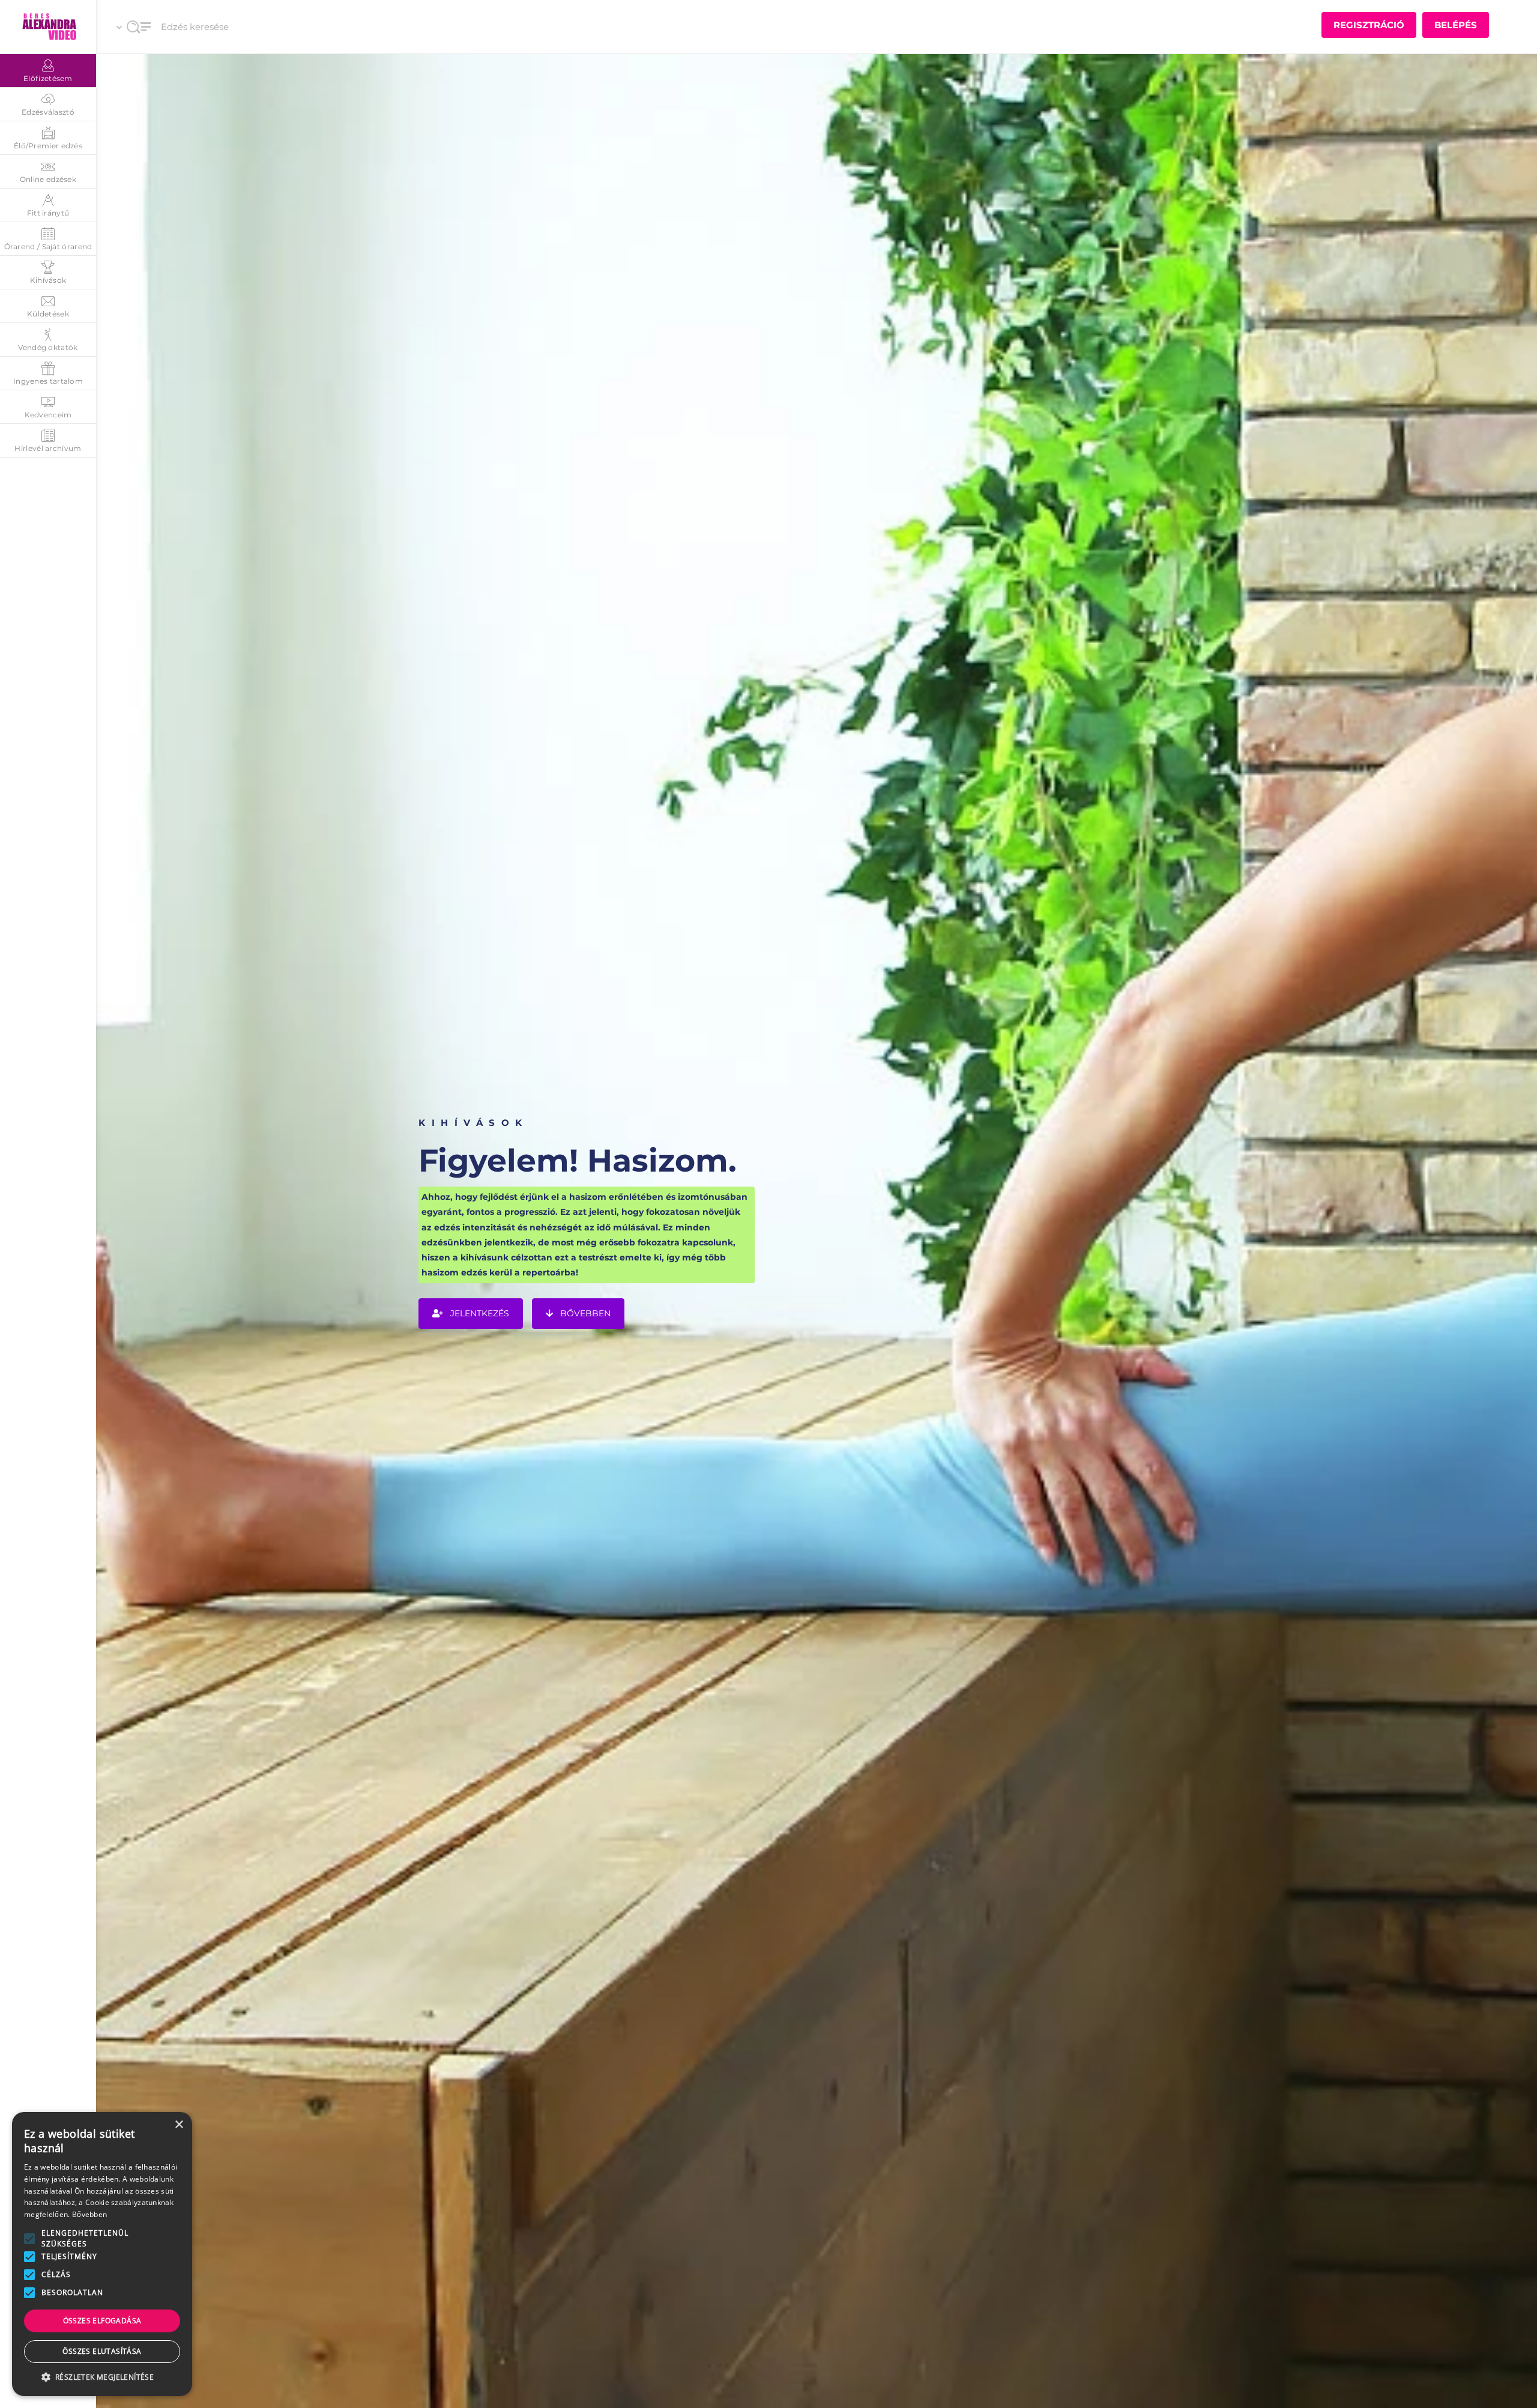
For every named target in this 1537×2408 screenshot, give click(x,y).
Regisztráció (1369, 25)
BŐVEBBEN (584, 1314)
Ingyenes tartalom (48, 381)
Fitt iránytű (48, 213)
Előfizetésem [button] (48, 78)
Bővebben (89, 2214)
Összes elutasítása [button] (102, 2351)
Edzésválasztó (48, 112)
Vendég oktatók (48, 347)
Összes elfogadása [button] (102, 2321)
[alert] (102, 2254)
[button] (29, 2239)
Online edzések (48, 179)
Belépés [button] (1456, 25)
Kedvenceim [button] (48, 415)
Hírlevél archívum (48, 448)
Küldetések (48, 314)
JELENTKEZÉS (479, 1314)
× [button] (179, 2125)
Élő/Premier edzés (48, 146)
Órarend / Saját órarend (48, 247)
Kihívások (48, 280)
